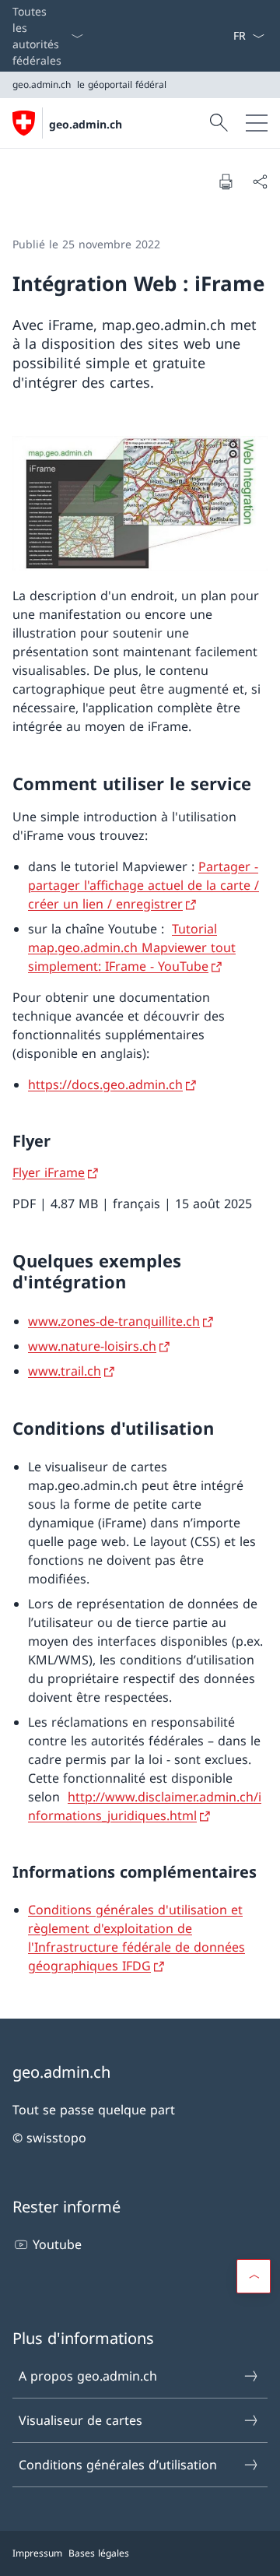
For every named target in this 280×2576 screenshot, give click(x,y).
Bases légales (99, 2553)
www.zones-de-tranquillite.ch (114, 1321)
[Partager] (260, 181)
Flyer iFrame (49, 1172)
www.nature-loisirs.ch (92, 1346)
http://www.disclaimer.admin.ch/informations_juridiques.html (145, 1806)
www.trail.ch (65, 1371)
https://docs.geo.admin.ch (105, 1084)
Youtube (57, 2244)
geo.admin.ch (86, 124)
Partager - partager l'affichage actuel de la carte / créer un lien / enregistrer (143, 885)
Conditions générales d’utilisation (118, 2465)
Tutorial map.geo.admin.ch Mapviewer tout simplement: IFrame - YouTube (132, 947)
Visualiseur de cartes (80, 2420)
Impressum (37, 2553)
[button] (254, 2276)
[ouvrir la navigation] (257, 123)
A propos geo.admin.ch (88, 2376)
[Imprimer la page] (226, 181)
